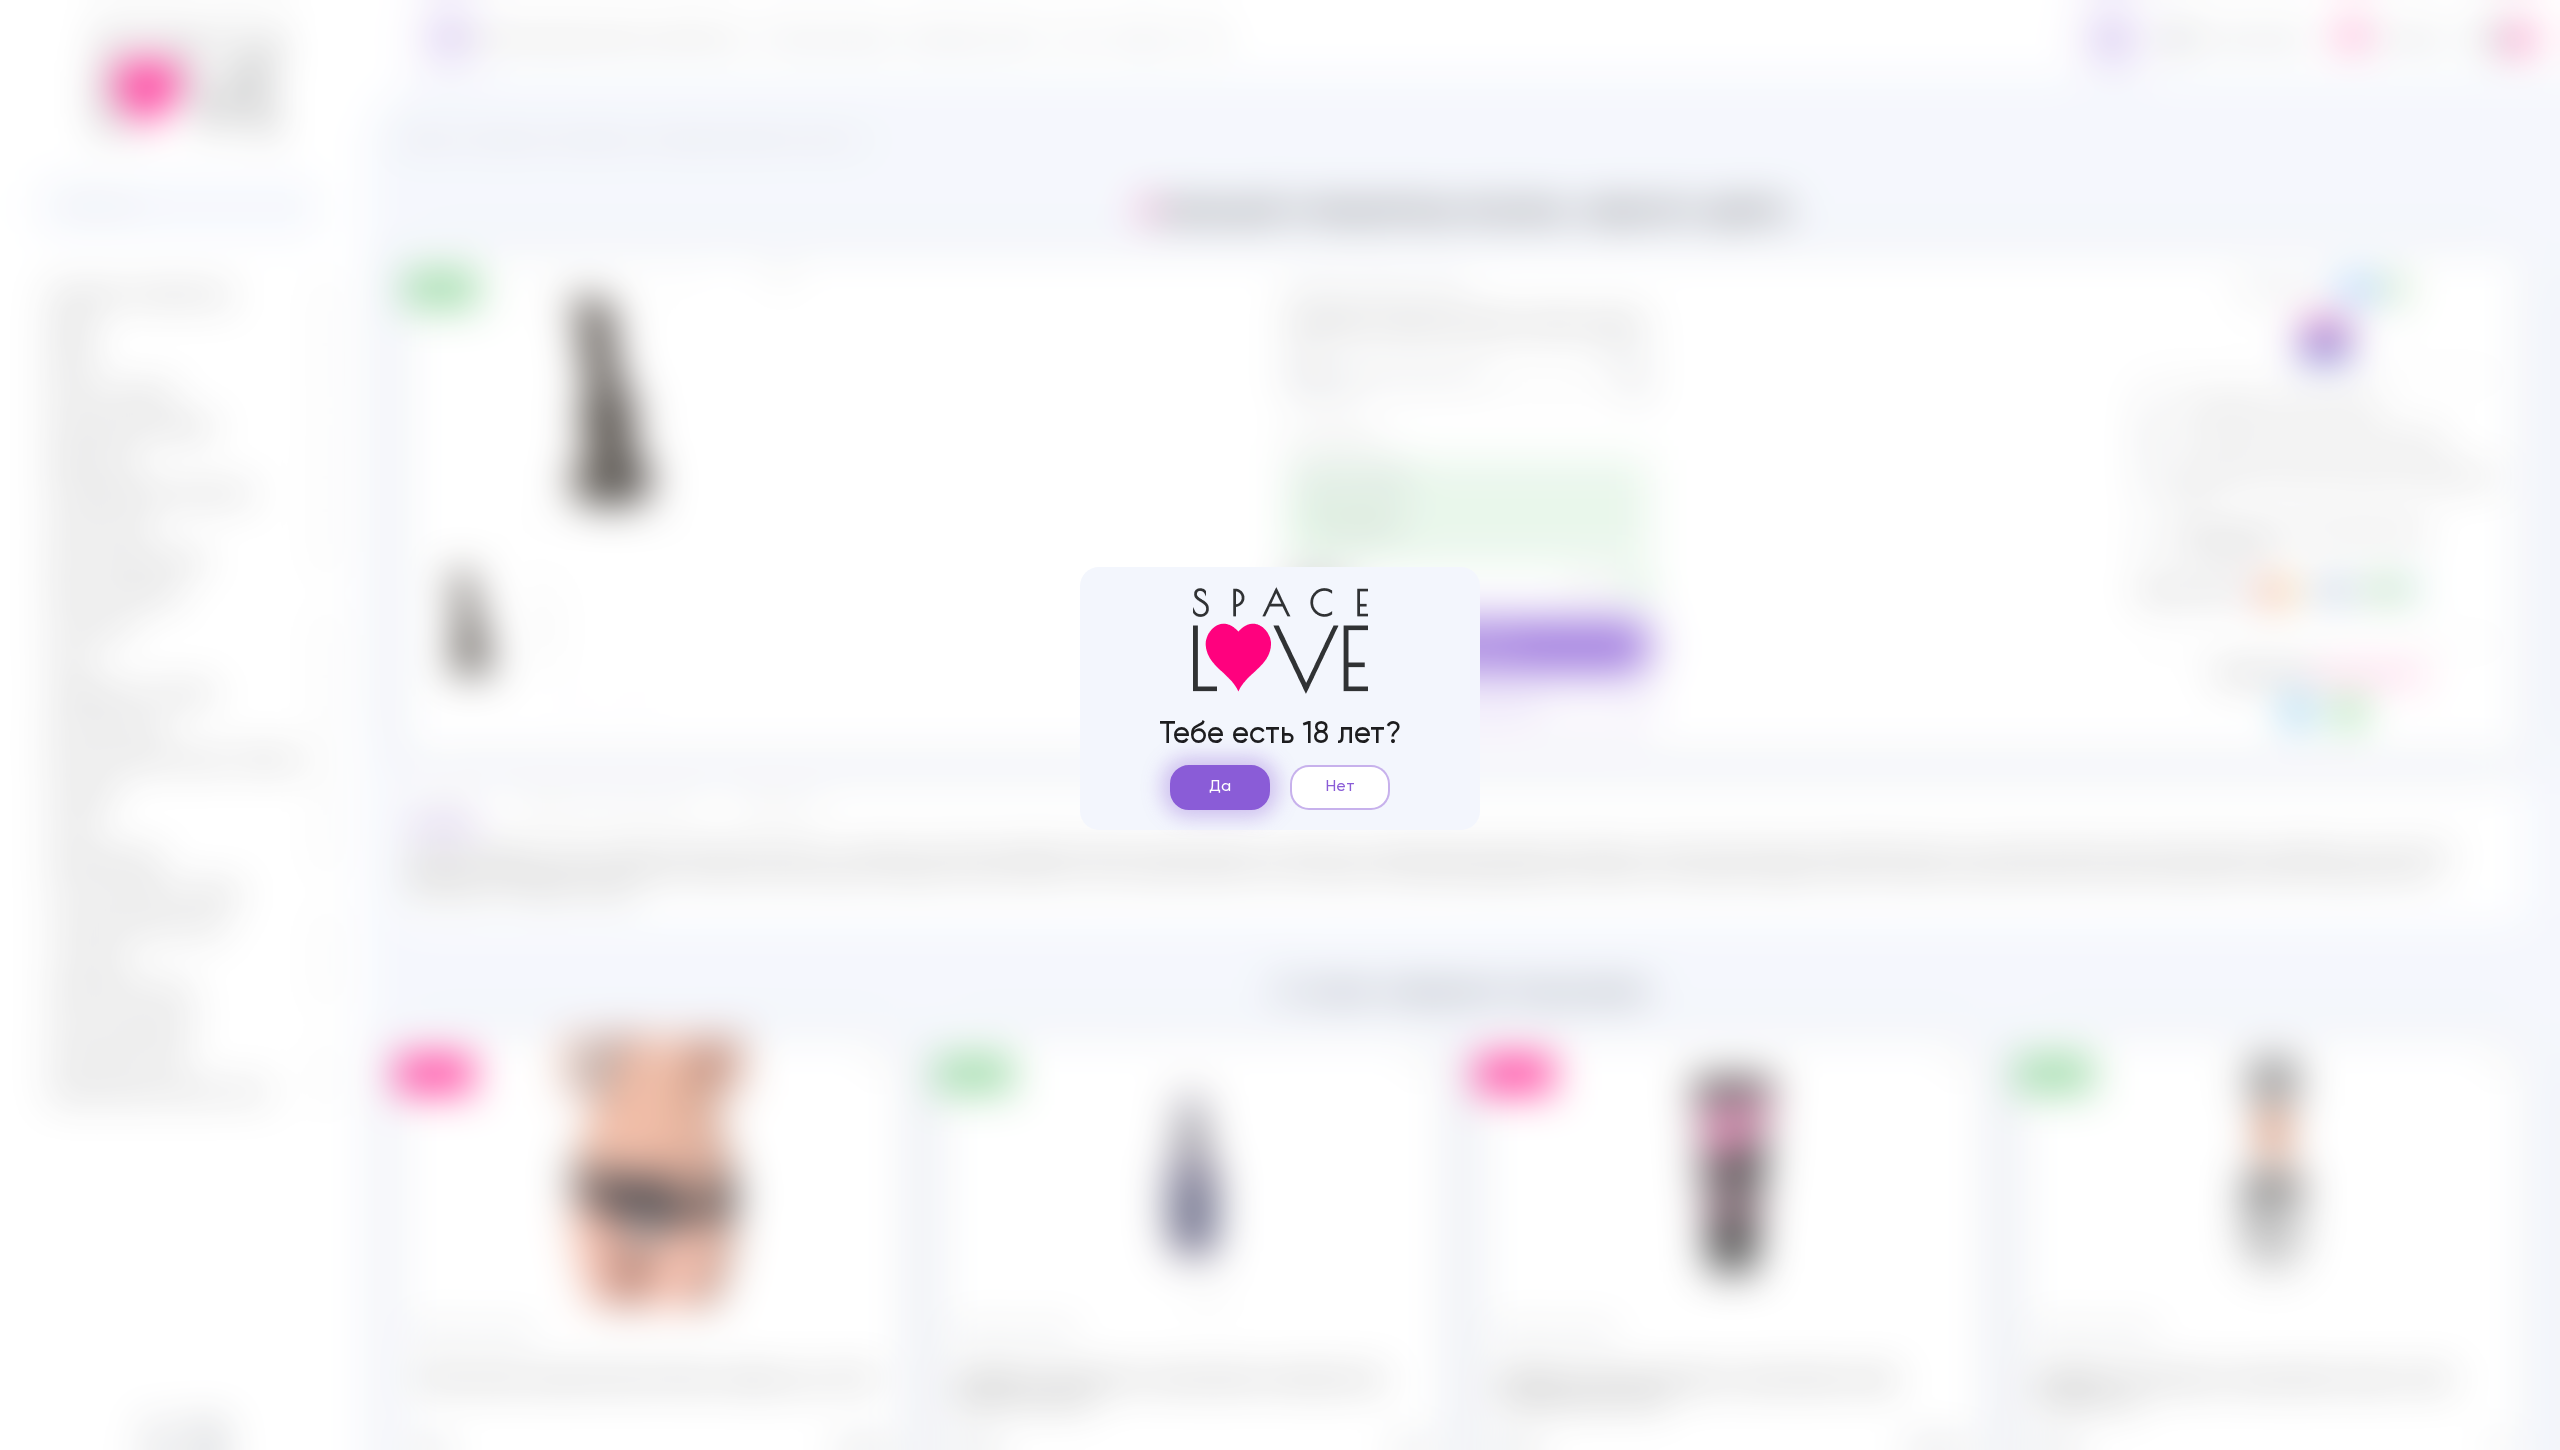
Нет (1340, 787)
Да (1220, 787)
